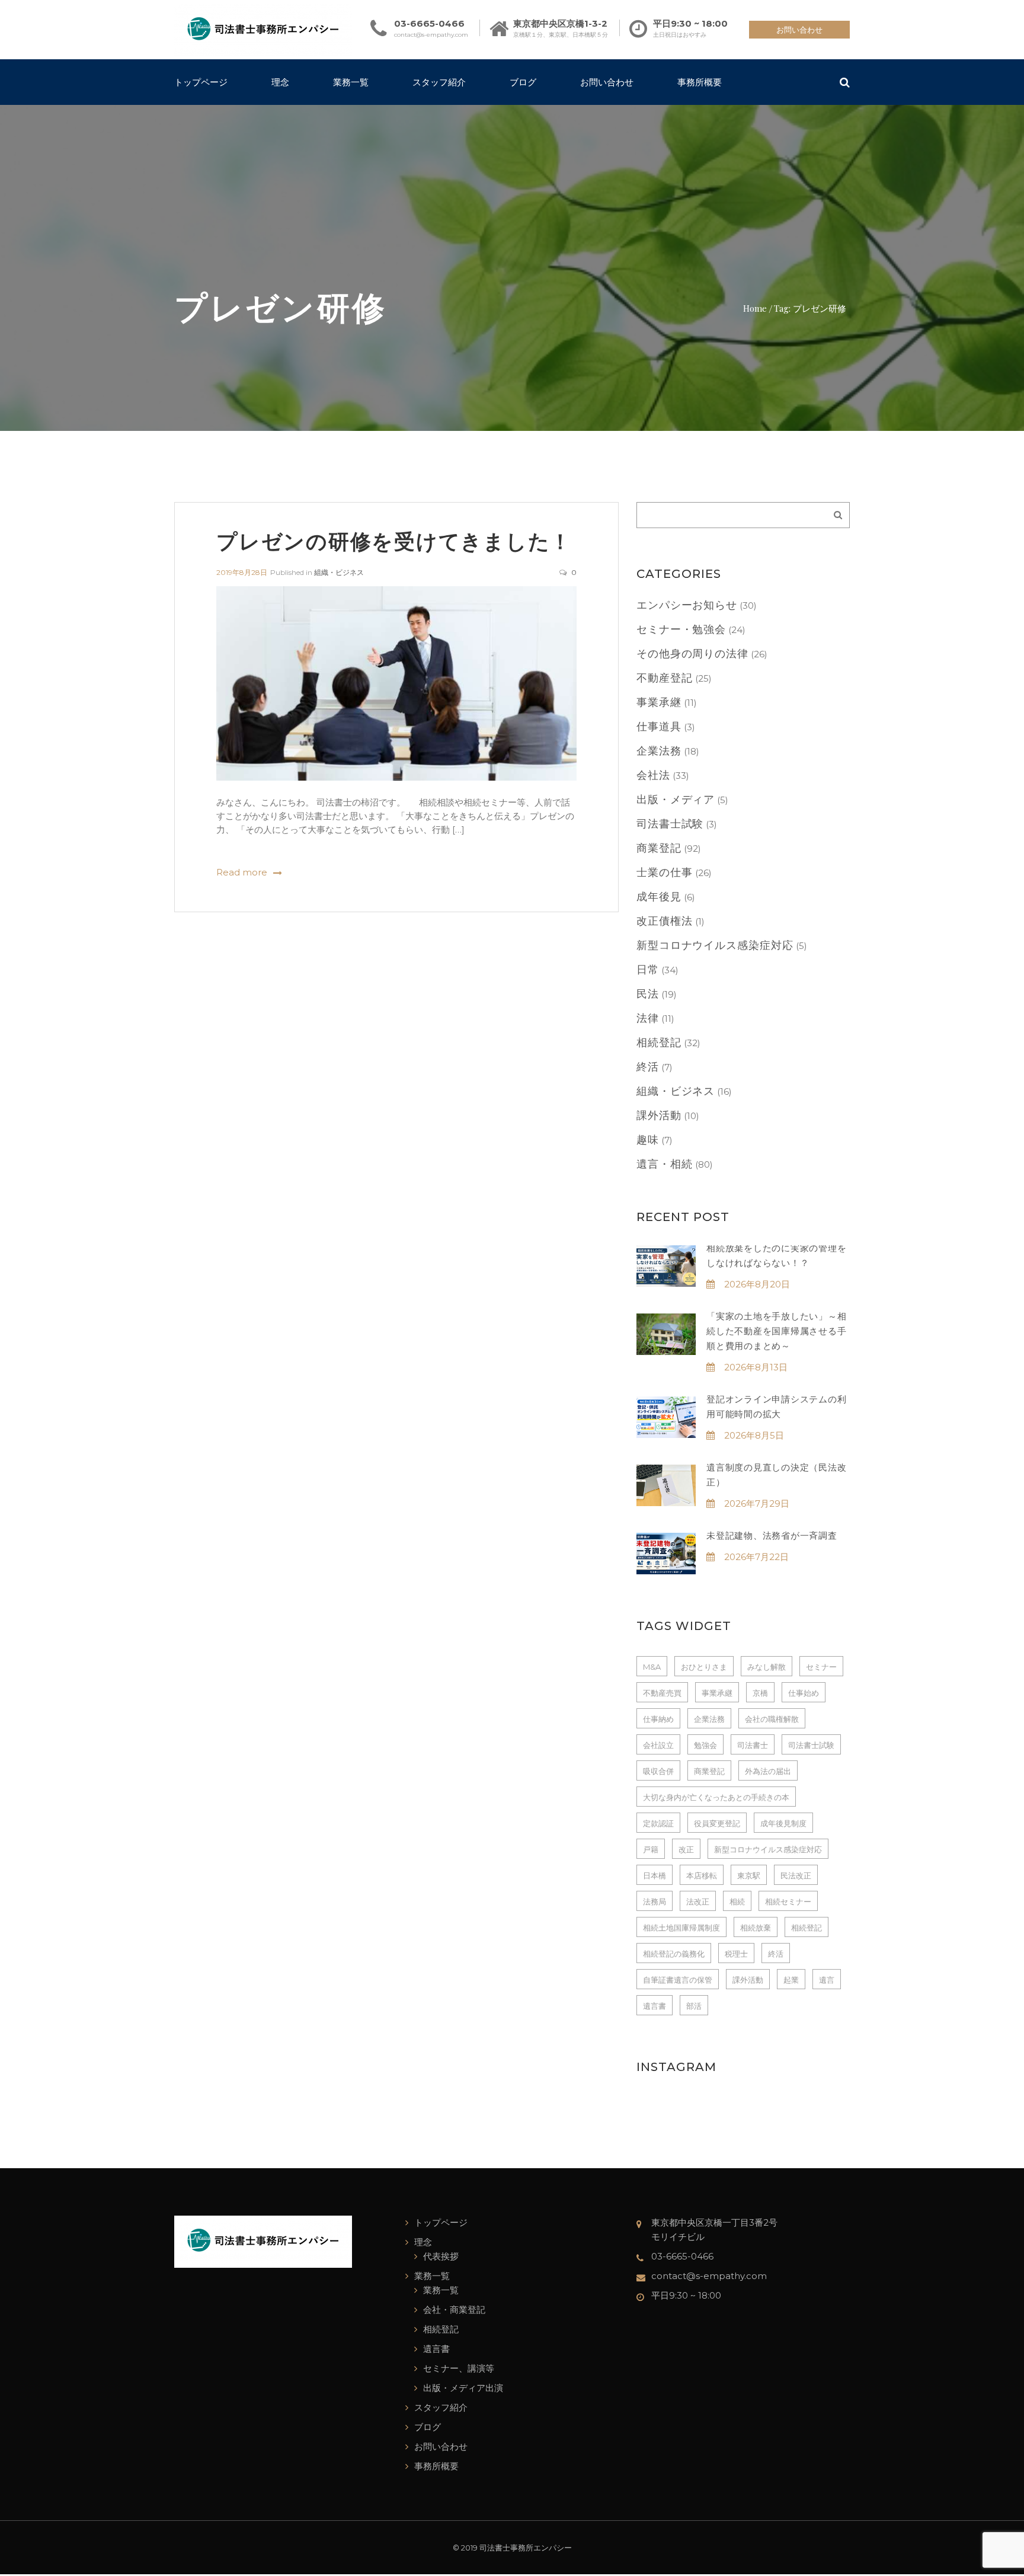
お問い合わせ (799, 30)
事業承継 (659, 702)
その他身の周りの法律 (692, 654)
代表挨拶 (441, 2256)
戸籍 (651, 1849)
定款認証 (658, 1823)
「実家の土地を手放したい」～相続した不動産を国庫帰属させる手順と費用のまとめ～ (776, 1331)
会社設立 (658, 1745)
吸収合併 (658, 1771)
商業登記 (659, 848)
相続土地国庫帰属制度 (681, 1928)
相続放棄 (756, 1928)
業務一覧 (351, 82)
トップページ (201, 82)
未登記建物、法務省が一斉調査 (772, 1535)
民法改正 (796, 1875)
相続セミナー (788, 1901)
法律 (648, 1018)
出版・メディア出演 (463, 2388)
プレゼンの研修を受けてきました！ (394, 540)
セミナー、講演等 (459, 2368)
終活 (648, 1067)
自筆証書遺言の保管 (678, 1980)
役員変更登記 (717, 1823)
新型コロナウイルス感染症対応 (715, 945)
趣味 (648, 1140)
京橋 (760, 1693)
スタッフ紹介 (439, 82)
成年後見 (659, 897)
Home (755, 308)
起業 (791, 1980)
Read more (242, 872)
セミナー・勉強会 (681, 629)
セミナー (821, 1667)
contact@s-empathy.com (431, 35)
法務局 (655, 1901)
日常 (648, 970)
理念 (280, 82)
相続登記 (659, 1043)
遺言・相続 (665, 1164)
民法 (648, 994)
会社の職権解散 (772, 1719)
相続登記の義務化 (674, 1954)
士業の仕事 (665, 872)
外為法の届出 (768, 1771)
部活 (694, 2006)
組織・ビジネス (339, 572)
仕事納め (658, 1719)
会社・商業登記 (454, 2310)
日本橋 (655, 1875)
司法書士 (753, 1745)
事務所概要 (700, 82)
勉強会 (705, 1745)
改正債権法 (665, 921)
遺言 (827, 1980)
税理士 (736, 1954)
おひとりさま (704, 1667)
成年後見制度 (783, 1823)
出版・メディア (676, 800)
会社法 (653, 775)
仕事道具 (659, 727)
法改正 (698, 1901)
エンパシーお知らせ (687, 605)
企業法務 (659, 751)
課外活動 (659, 1116)
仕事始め (804, 1693)
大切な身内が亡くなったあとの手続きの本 (716, 1797)
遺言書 (655, 2006)
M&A (652, 1667)
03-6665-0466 (429, 23)
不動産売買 (662, 1693)
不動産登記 (665, 678)
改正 (686, 1849)
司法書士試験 (670, 824)
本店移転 (702, 1875)
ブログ (523, 82)
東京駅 (749, 1875)
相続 (737, 1901)
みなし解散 (767, 1667)
